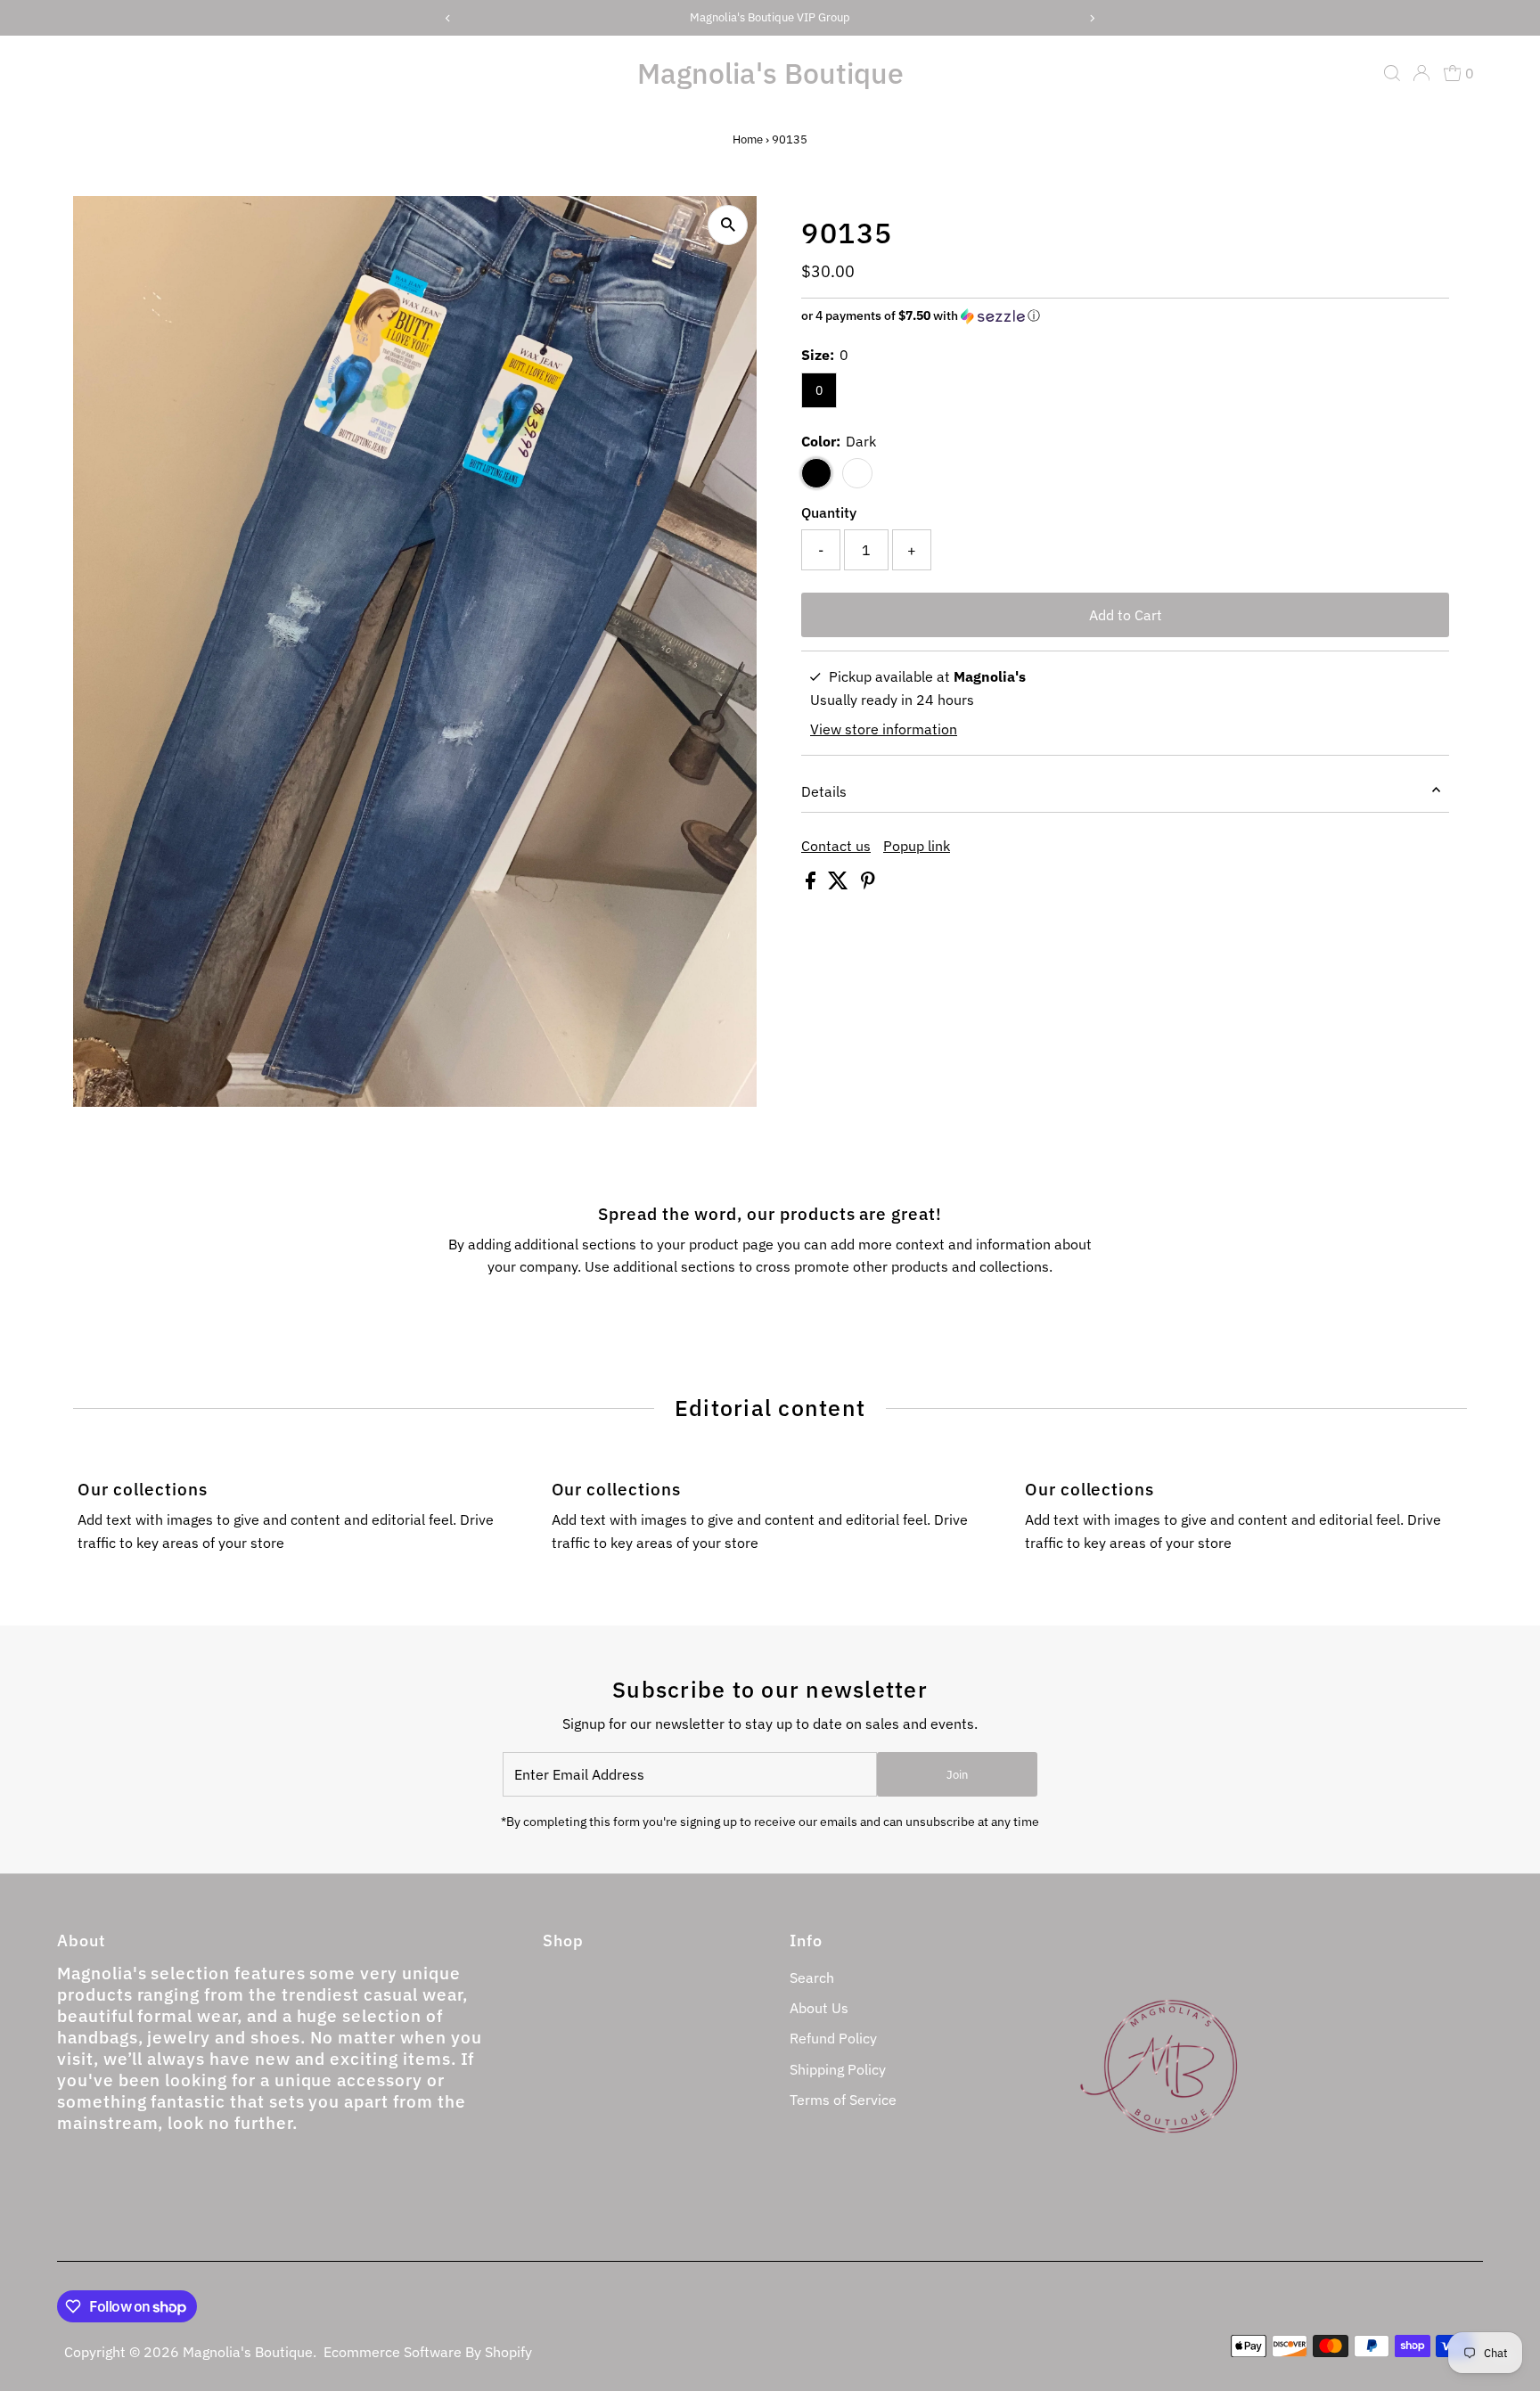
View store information (884, 729)
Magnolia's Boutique (770, 73)
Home (748, 139)
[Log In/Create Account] (1421, 73)
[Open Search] (1392, 73)
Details (824, 791)
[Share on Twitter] (840, 884)
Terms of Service (843, 2100)
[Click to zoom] (728, 225)
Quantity (829, 512)
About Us (819, 2008)
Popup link (917, 846)
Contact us (836, 846)
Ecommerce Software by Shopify (428, 2352)
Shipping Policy (838, 2069)
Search (812, 1977)
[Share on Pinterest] (868, 884)
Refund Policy (833, 2038)
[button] (1125, 316)
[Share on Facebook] (812, 884)
